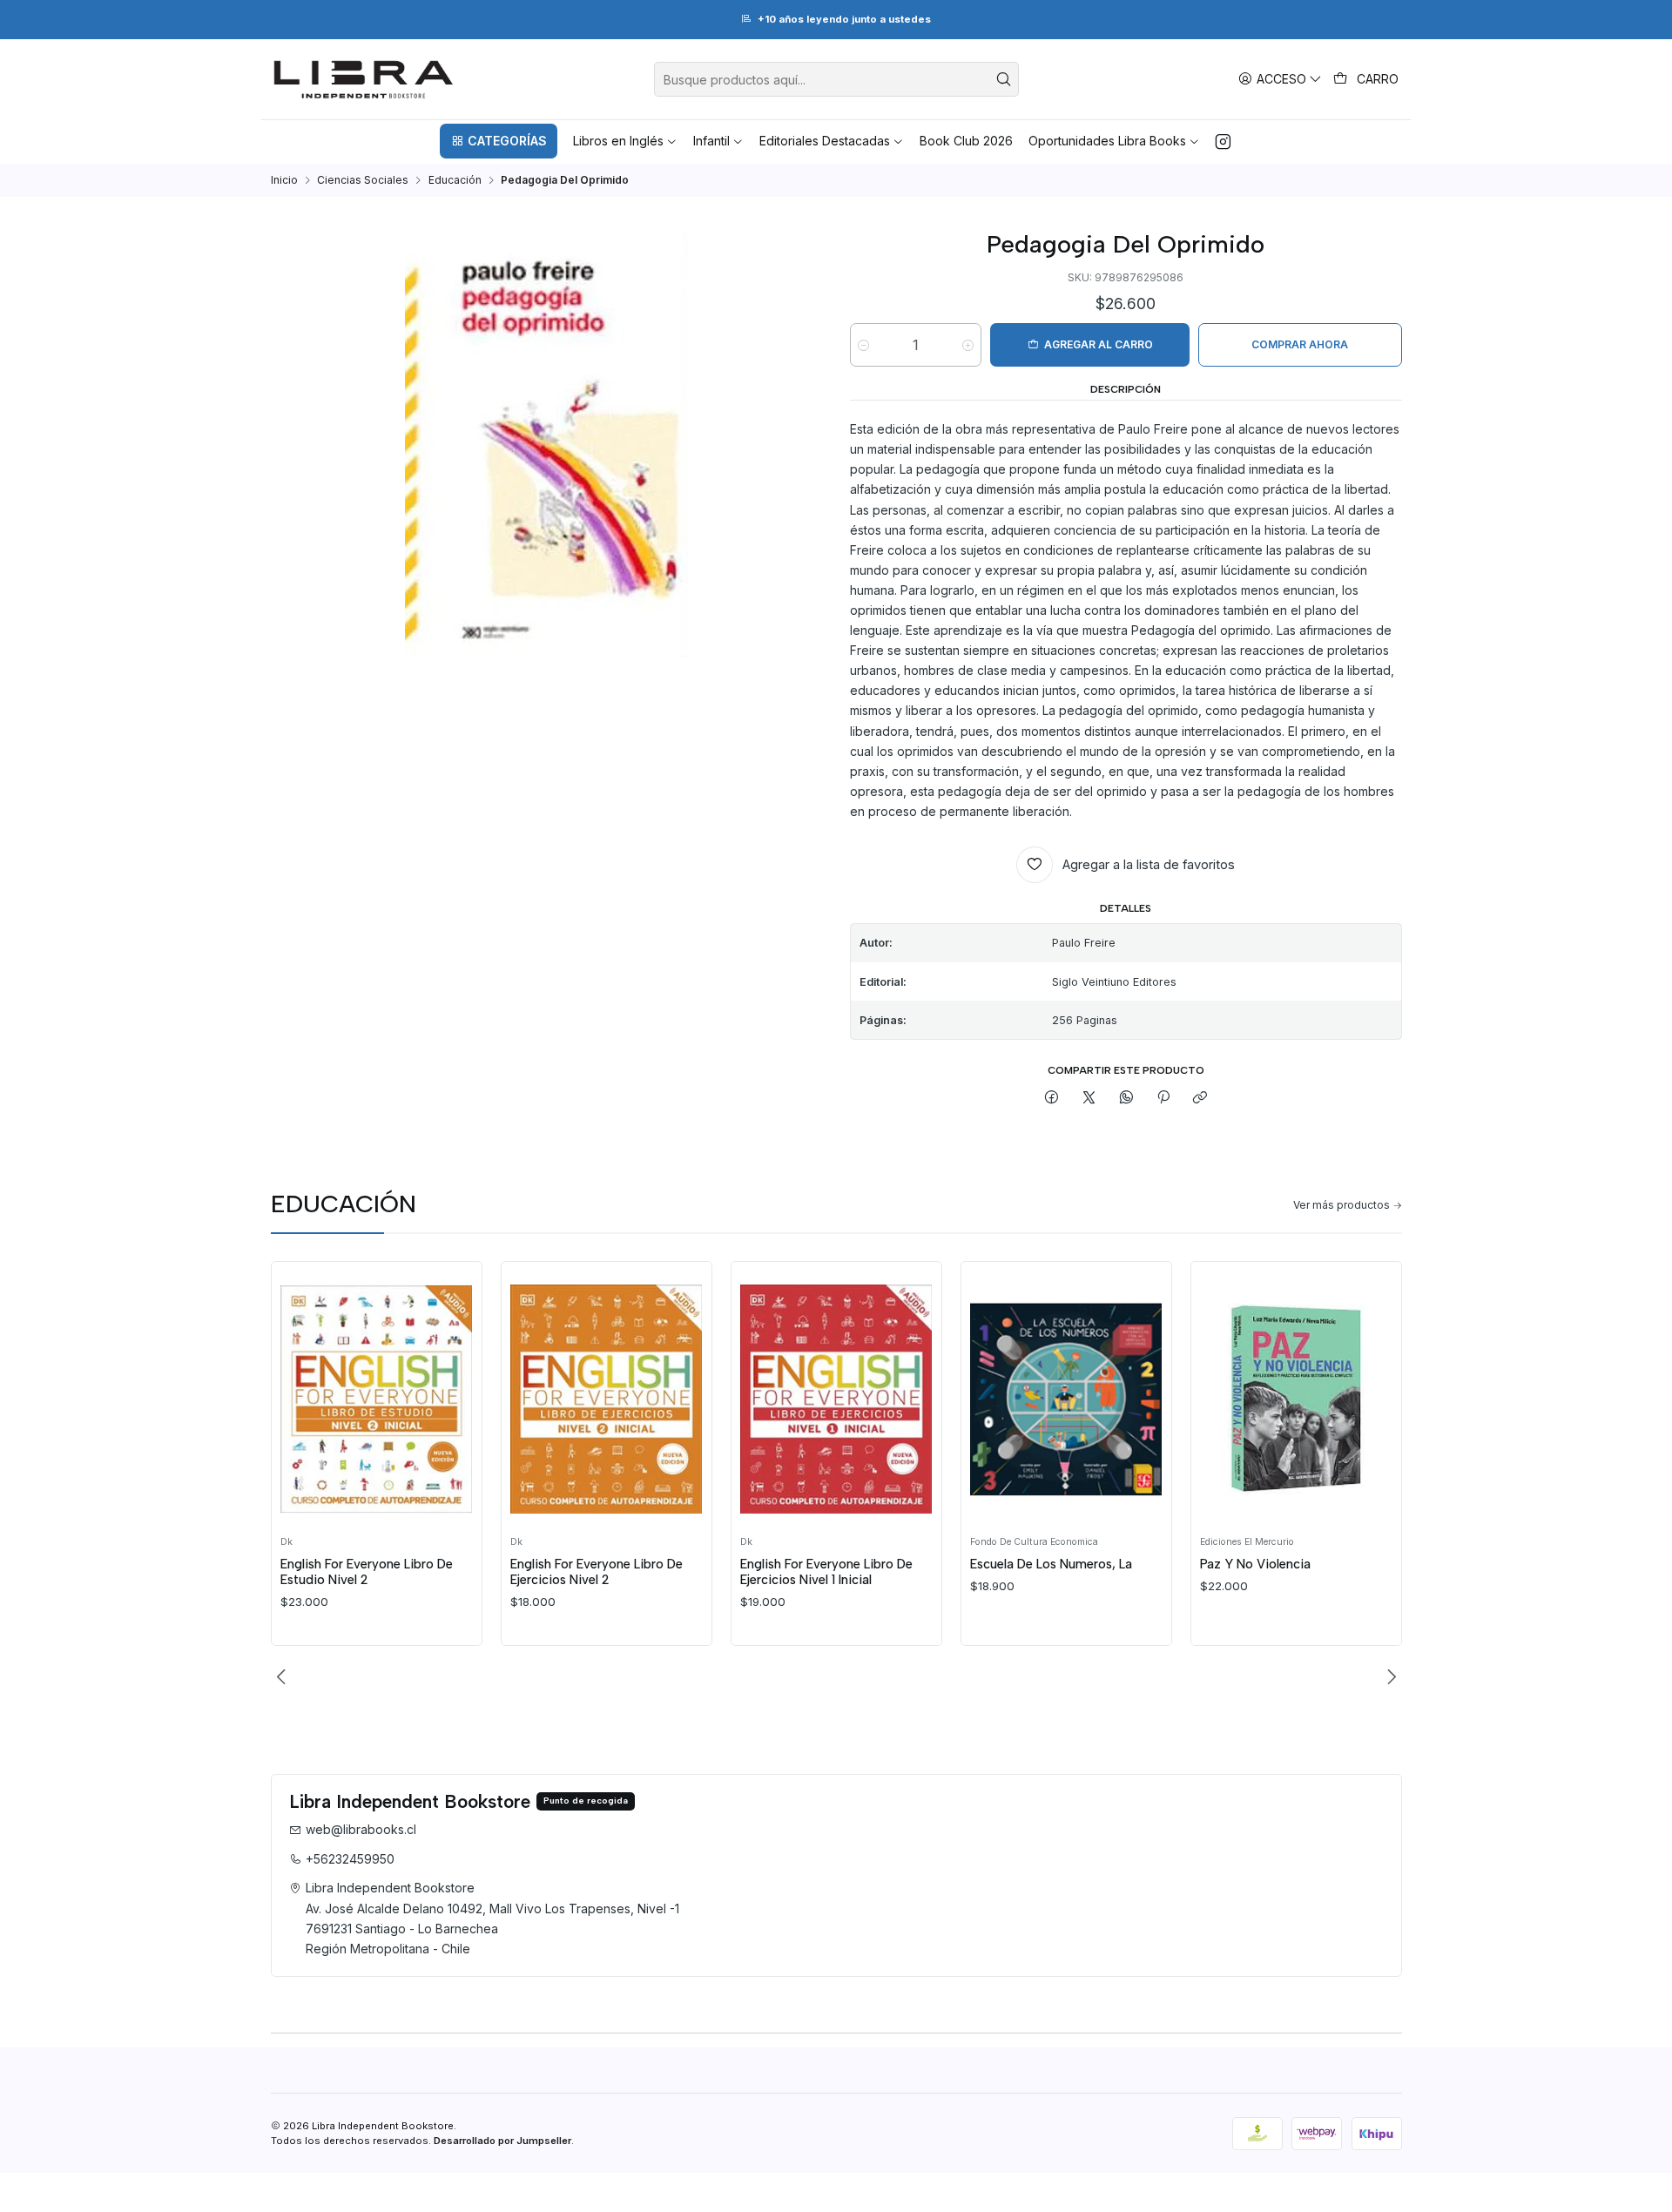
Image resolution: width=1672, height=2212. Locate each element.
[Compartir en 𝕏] (1089, 1099)
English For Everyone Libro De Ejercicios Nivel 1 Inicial (826, 1572)
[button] (498, 141)
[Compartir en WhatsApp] (1126, 1099)
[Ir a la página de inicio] (364, 79)
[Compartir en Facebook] (1052, 1099)
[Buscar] (1004, 79)
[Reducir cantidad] (863, 346)
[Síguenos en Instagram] (1223, 141)
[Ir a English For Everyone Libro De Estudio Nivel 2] (376, 1399)
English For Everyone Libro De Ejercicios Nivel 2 (597, 1572)
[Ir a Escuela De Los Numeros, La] (1066, 1399)
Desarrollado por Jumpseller (502, 2141)
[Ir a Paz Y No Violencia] (1296, 1399)
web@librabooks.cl (361, 1829)
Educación (455, 180)
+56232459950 (350, 1859)
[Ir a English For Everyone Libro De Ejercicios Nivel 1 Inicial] (836, 1399)
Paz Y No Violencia (1255, 1564)
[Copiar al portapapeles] (1200, 1099)
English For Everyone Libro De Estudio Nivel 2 (367, 1572)
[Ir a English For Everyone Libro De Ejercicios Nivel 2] (606, 1399)
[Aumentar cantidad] (968, 346)
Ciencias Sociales (363, 180)
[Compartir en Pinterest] (1163, 1099)
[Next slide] (1389, 1677)
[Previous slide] (284, 1677)
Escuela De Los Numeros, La (1051, 1564)
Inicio (284, 180)
